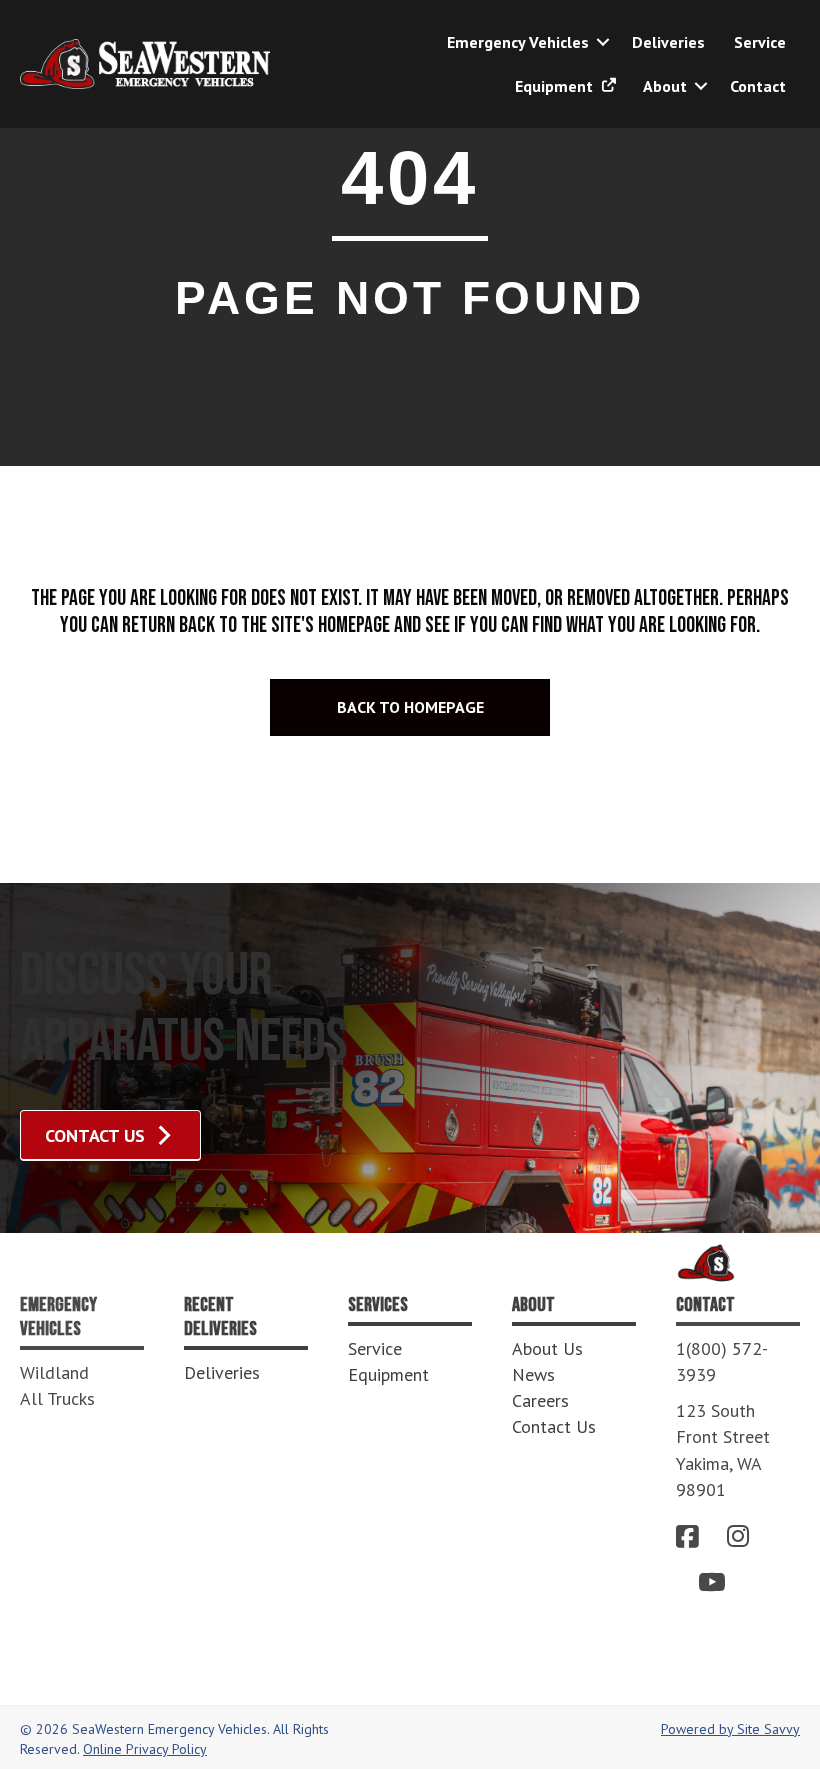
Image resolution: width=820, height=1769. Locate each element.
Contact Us (554, 1426)
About (665, 86)
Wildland (54, 1372)
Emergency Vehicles (518, 42)
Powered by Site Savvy (730, 1729)
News (533, 1374)
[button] (603, 42)
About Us (547, 1348)
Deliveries (668, 42)
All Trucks (57, 1398)
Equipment (556, 86)
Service (760, 42)
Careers (540, 1400)
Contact (758, 86)
